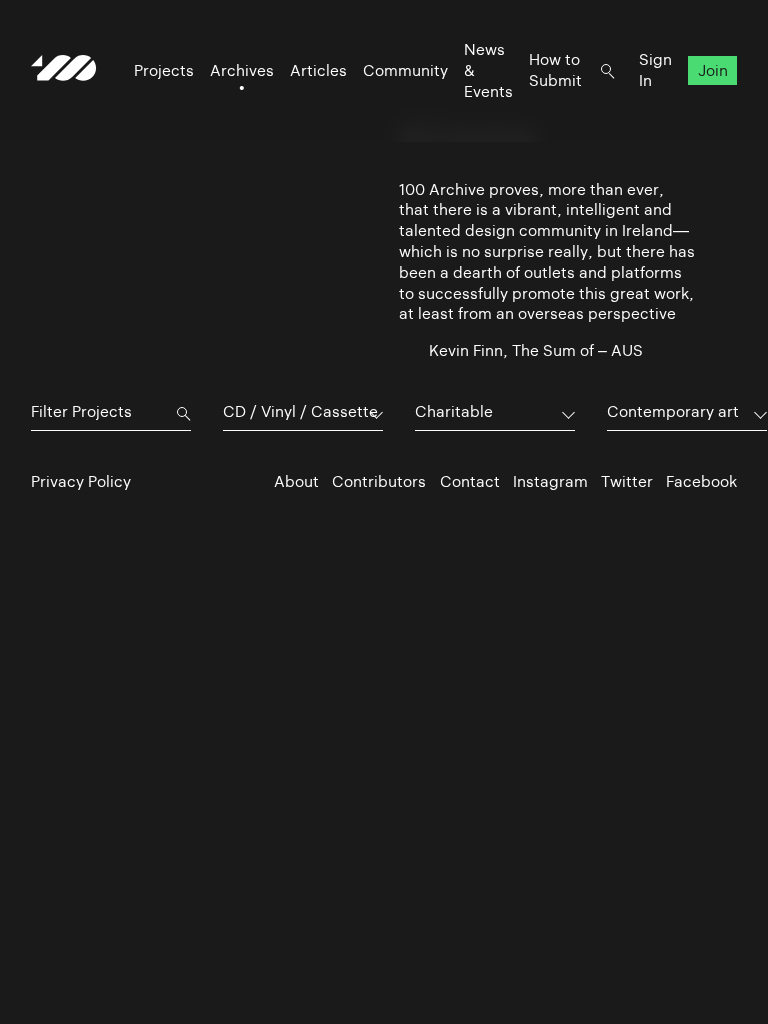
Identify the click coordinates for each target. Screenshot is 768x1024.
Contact (470, 481)
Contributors (379, 481)
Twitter (627, 481)
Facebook (701, 481)
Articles (318, 70)
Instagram (550, 481)
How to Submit (555, 70)
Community (405, 70)
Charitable (454, 411)
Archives (242, 70)
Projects (164, 70)
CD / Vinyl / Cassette (300, 411)
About (296, 481)
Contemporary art (673, 411)
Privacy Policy (81, 481)
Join (713, 70)
